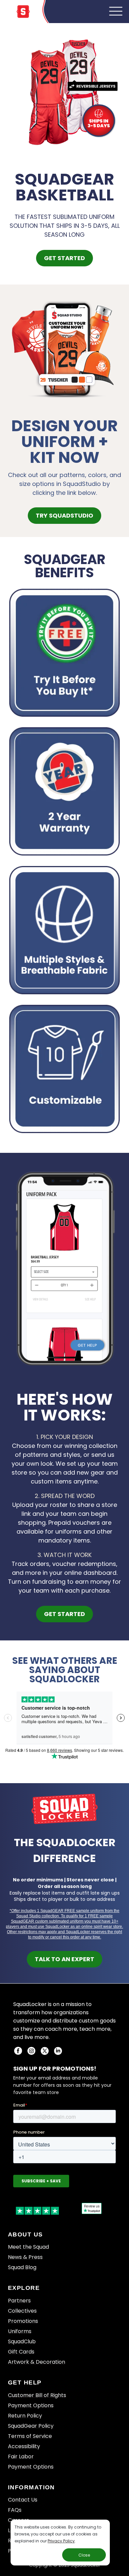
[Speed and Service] (64, 653)
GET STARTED (64, 258)
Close (84, 2555)
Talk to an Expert (64, 1959)
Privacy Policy (61, 2541)
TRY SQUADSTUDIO (64, 515)
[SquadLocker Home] (23, 16)
